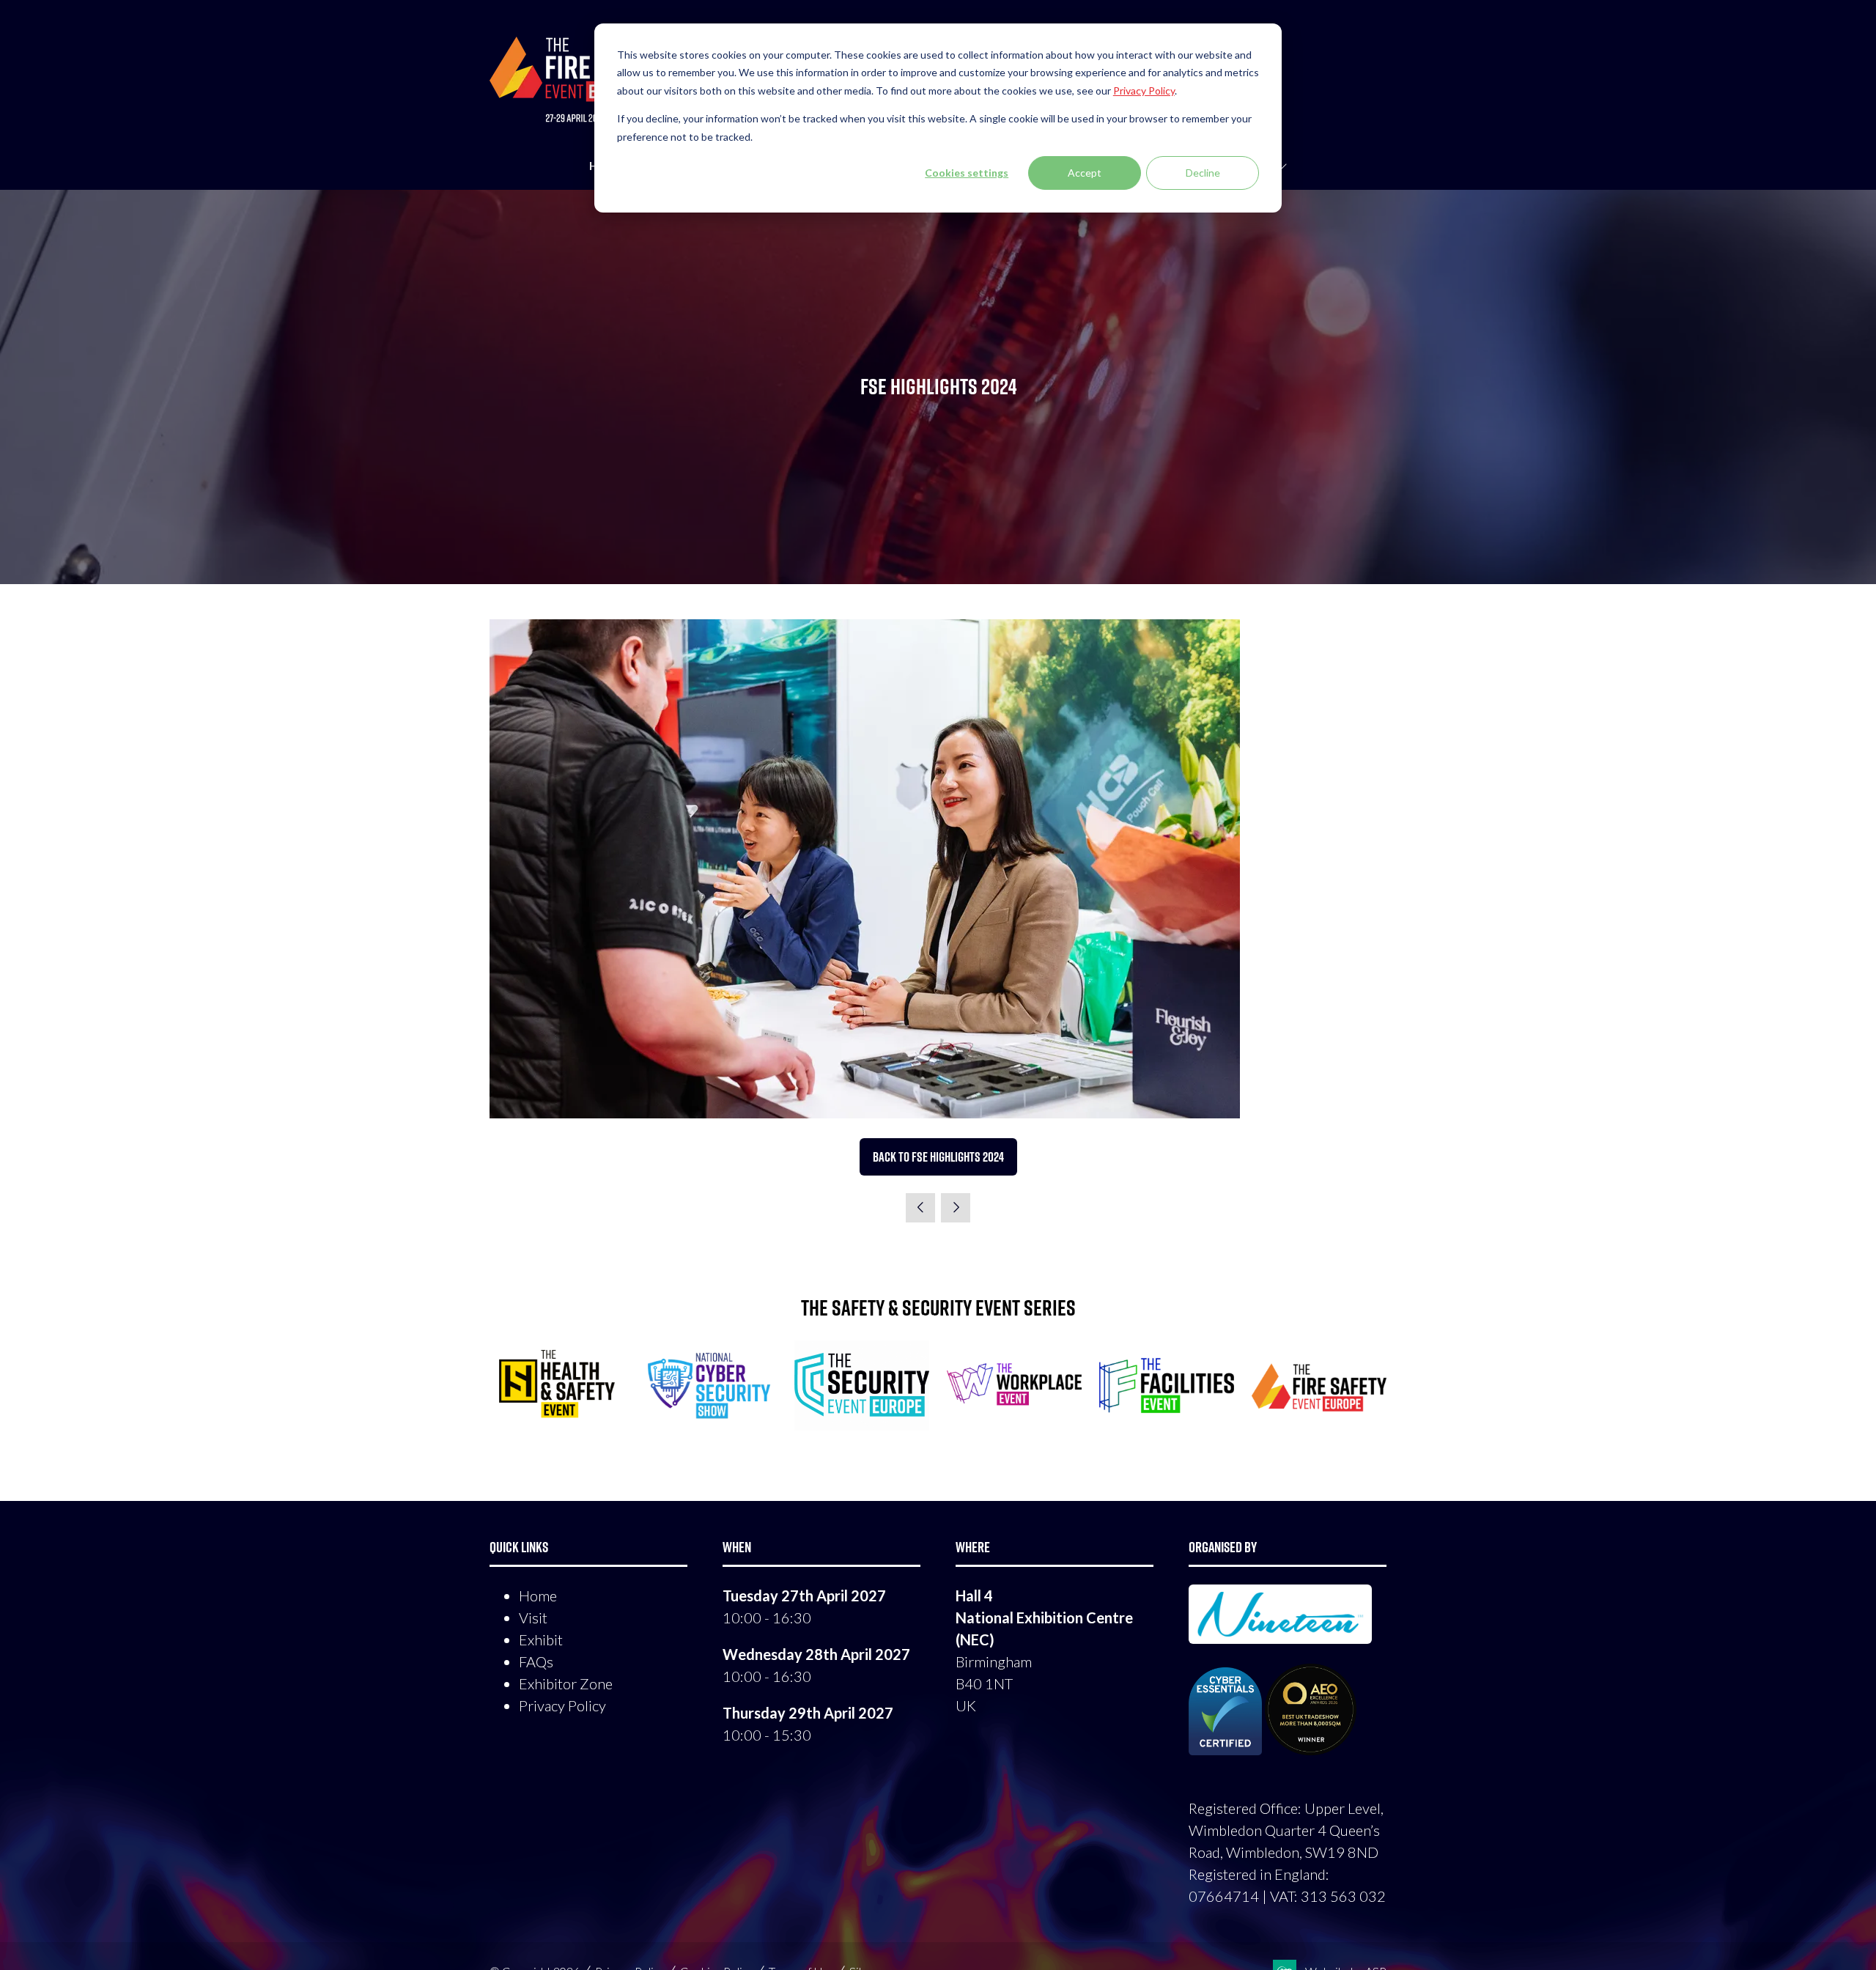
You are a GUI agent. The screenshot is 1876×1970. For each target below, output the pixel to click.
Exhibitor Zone (566, 1683)
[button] (938, 1157)
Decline (1203, 173)
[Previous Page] (920, 1208)
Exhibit (541, 1639)
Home (538, 1595)
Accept (1085, 173)
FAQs (536, 1661)
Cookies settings (967, 173)
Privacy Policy (562, 1705)
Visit (533, 1617)
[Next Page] (956, 1208)
